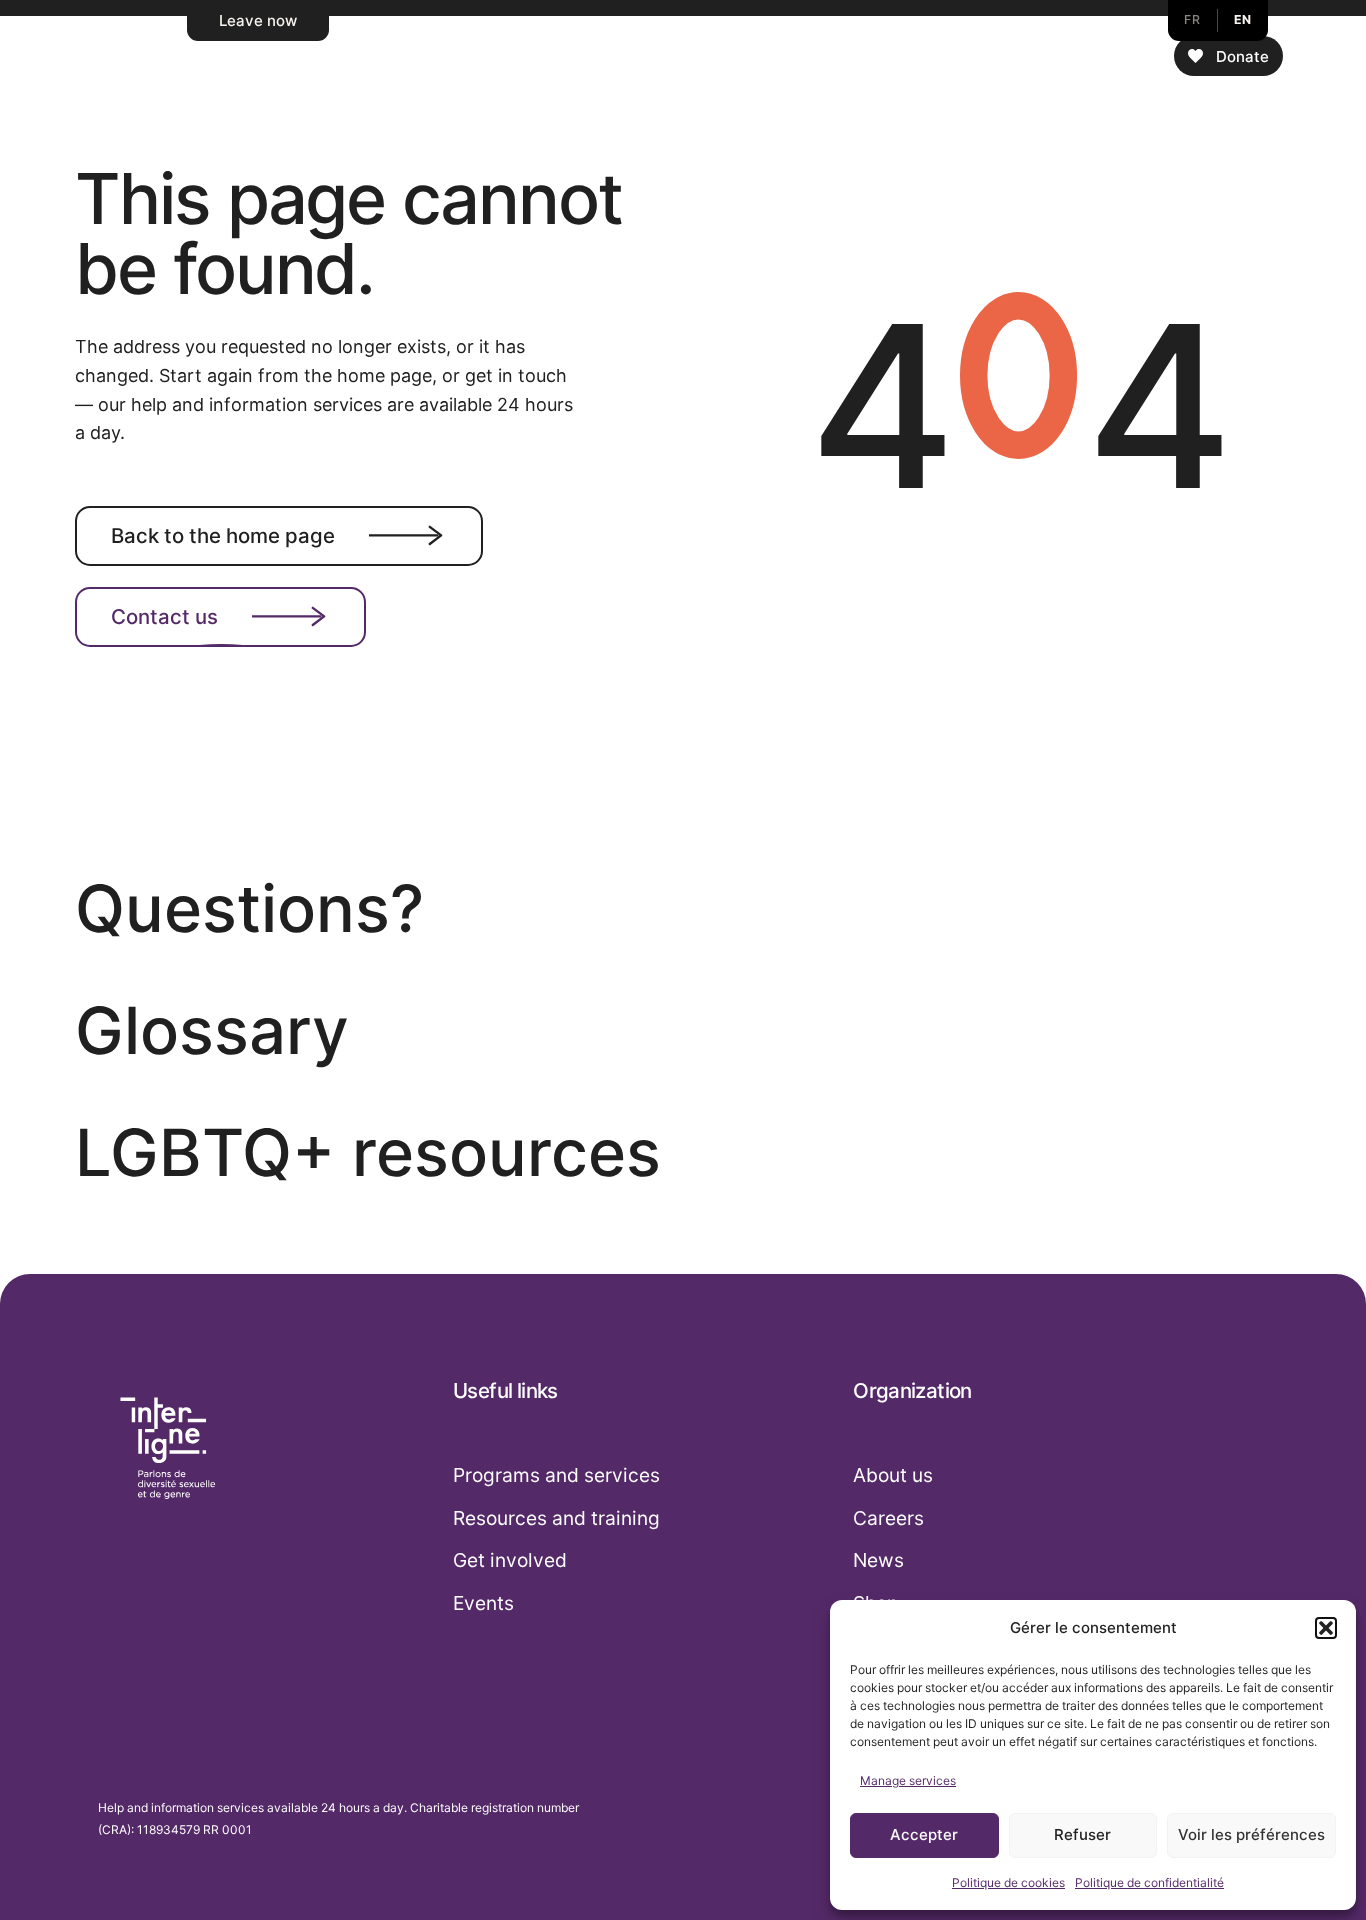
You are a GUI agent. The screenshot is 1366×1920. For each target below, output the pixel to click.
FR (1192, 19)
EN (1243, 19)
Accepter (924, 1834)
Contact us (164, 616)
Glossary (212, 1030)
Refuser (1082, 1834)
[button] (1326, 1628)
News (878, 1560)
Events (483, 1603)
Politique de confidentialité (1149, 1882)
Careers (888, 1518)
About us (893, 1475)
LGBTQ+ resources (368, 1152)
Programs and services (556, 1475)
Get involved (510, 1560)
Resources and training (556, 1518)
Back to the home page (223, 534)
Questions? (249, 908)
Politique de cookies (1008, 1882)
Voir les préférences (1251, 1834)
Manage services (908, 1780)
